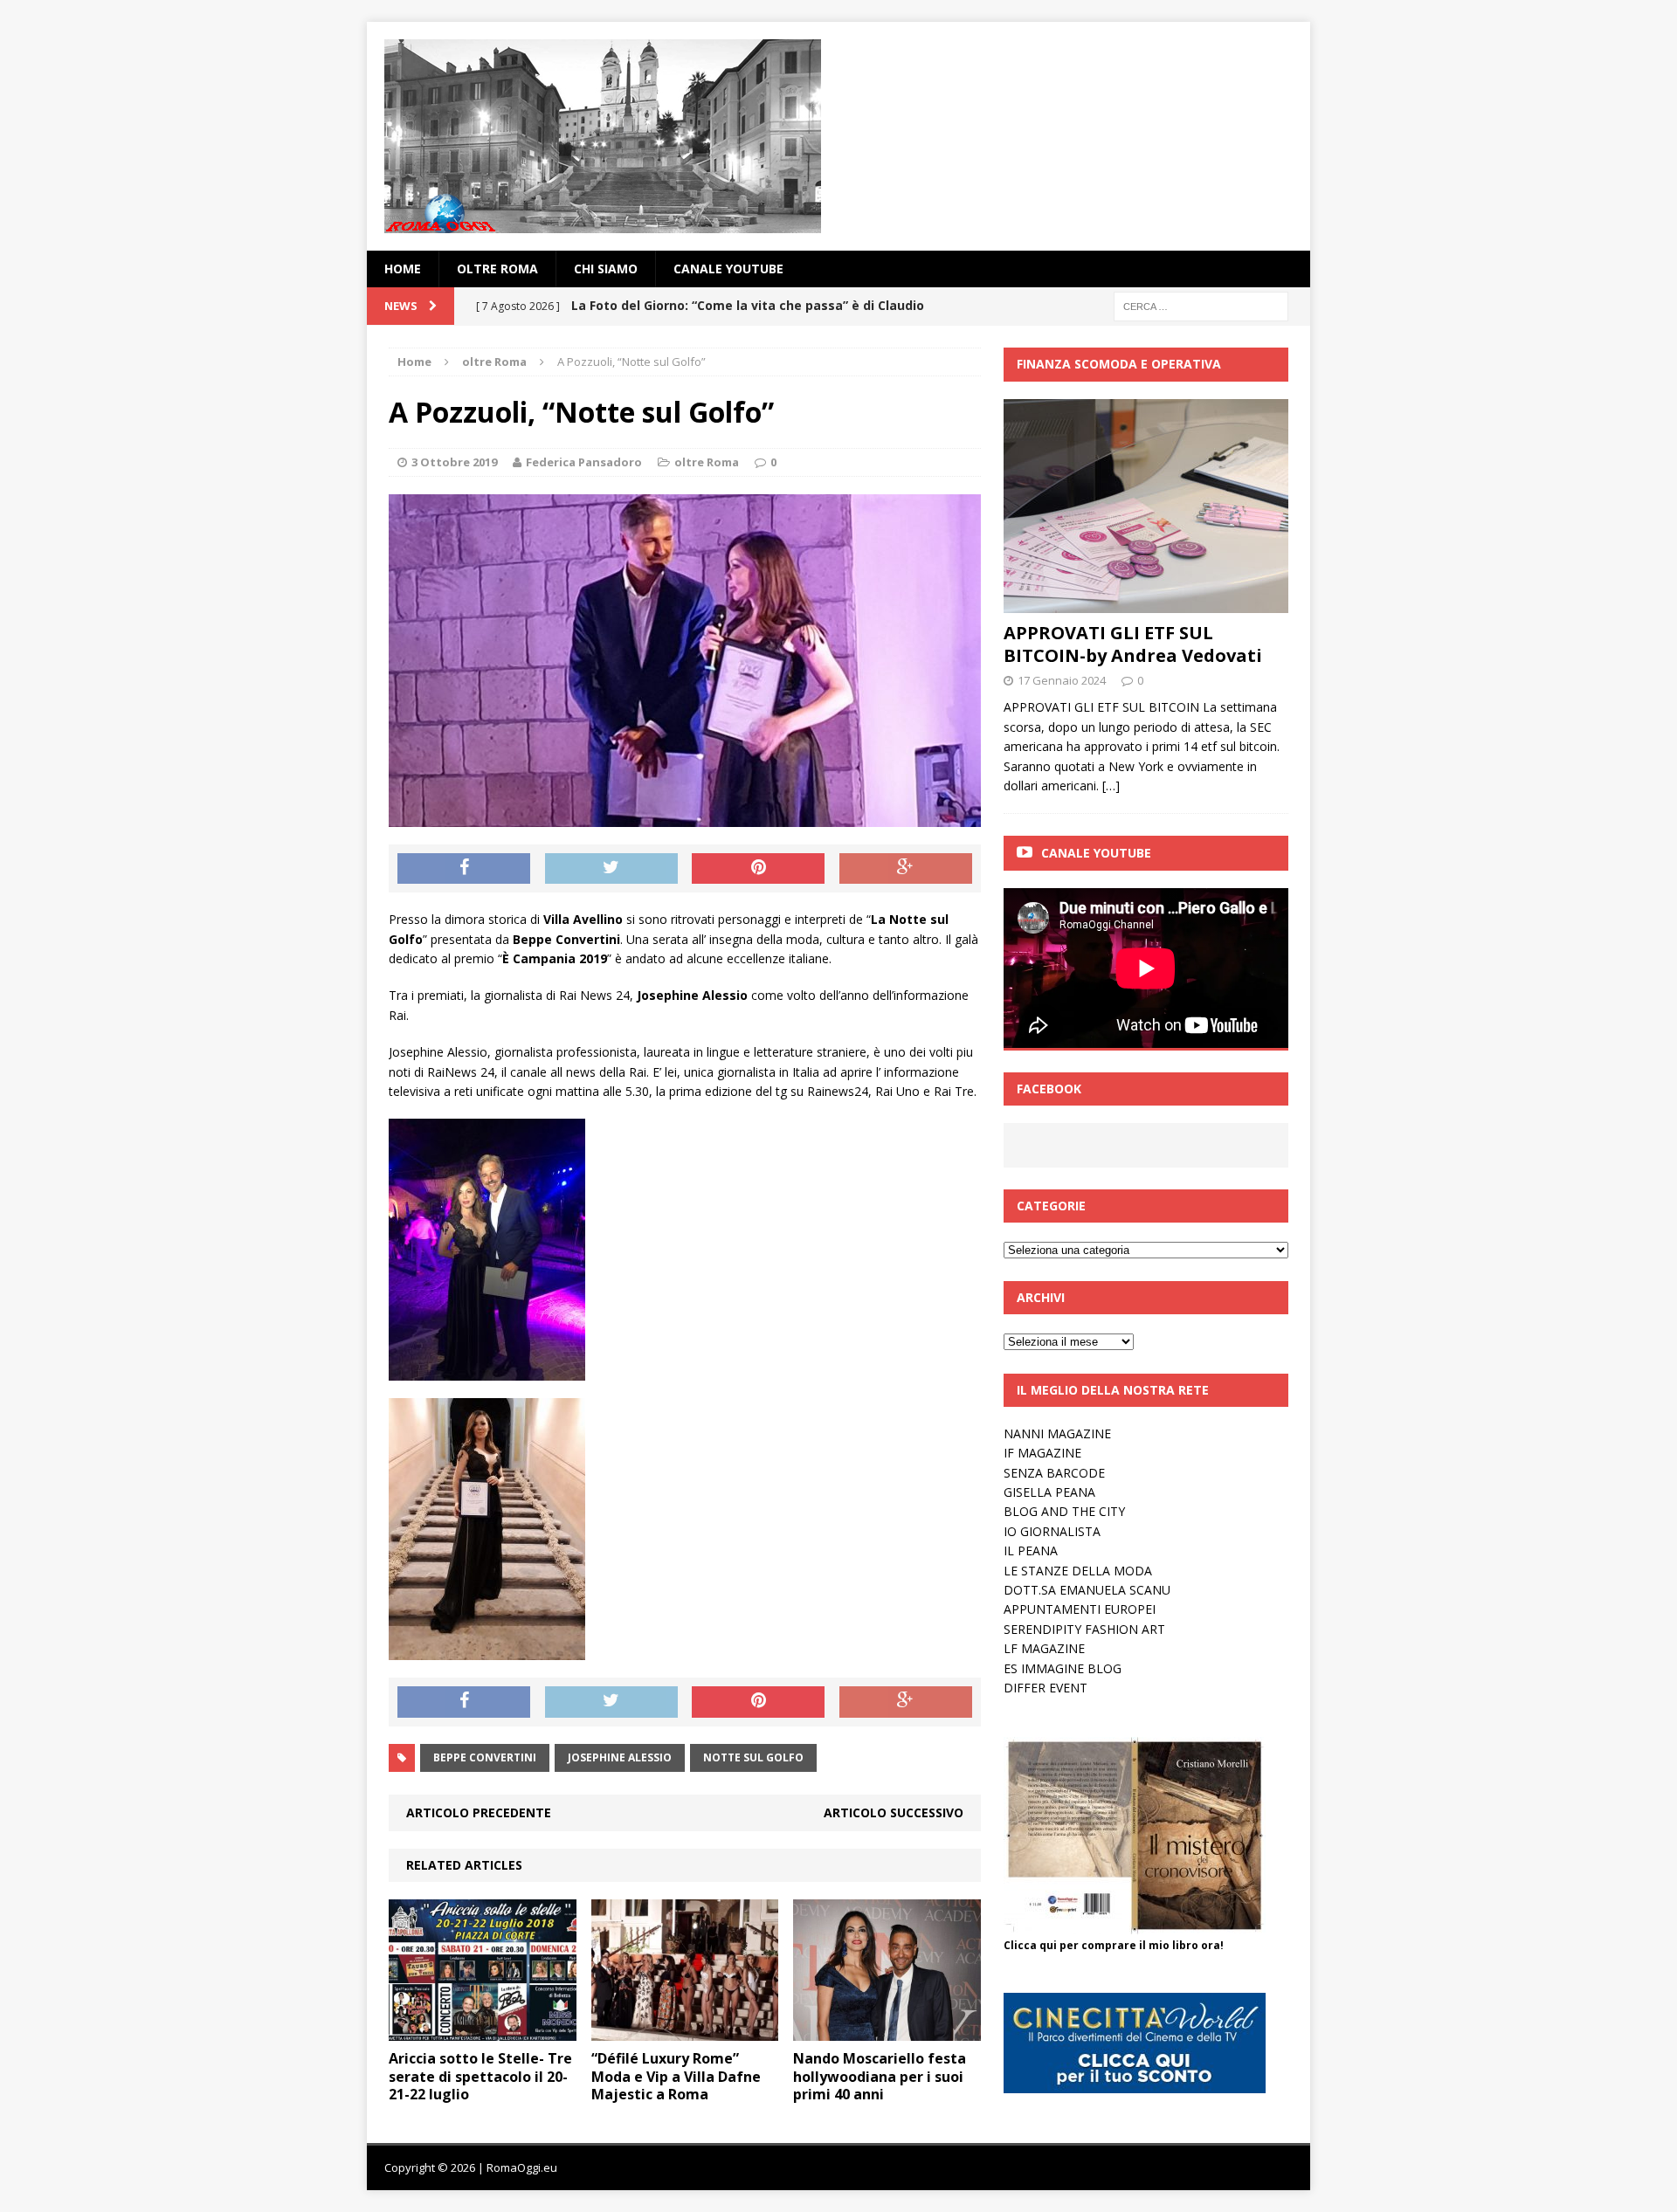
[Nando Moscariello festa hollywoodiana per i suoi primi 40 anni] (887, 2030)
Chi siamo (606, 269)
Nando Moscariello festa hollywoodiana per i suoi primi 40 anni (880, 2077)
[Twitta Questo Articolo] (611, 869)
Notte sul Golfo (753, 1757)
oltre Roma (497, 269)
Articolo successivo (894, 1812)
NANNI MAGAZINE (1057, 1433)
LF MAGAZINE (1044, 1648)
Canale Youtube (1096, 853)
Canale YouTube (728, 269)
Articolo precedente (479, 1812)
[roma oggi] (838, 136)
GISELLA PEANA (1049, 1492)
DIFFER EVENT (1046, 1688)
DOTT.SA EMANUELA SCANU (1087, 1590)
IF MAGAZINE (1042, 1453)
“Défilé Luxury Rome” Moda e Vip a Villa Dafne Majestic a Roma (676, 2077)
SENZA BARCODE (1054, 1473)
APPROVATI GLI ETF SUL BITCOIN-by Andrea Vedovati (1133, 644)
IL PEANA (1031, 1550)
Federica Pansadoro (584, 462)
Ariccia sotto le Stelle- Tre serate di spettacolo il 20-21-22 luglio (480, 2077)
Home (403, 269)
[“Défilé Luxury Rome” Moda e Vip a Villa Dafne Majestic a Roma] (685, 2030)
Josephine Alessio (620, 1757)
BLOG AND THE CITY (1064, 1511)
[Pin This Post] (758, 869)
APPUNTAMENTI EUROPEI (1080, 1609)
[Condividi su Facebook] (464, 869)
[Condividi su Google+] (906, 869)
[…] (1111, 786)
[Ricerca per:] (1201, 305)
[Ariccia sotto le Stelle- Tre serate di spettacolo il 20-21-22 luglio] (483, 2030)
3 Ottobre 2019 (454, 462)
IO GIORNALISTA (1052, 1531)
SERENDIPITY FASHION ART (1084, 1629)
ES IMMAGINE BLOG (1063, 1668)
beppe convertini (485, 1757)
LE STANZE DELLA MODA (1078, 1571)
